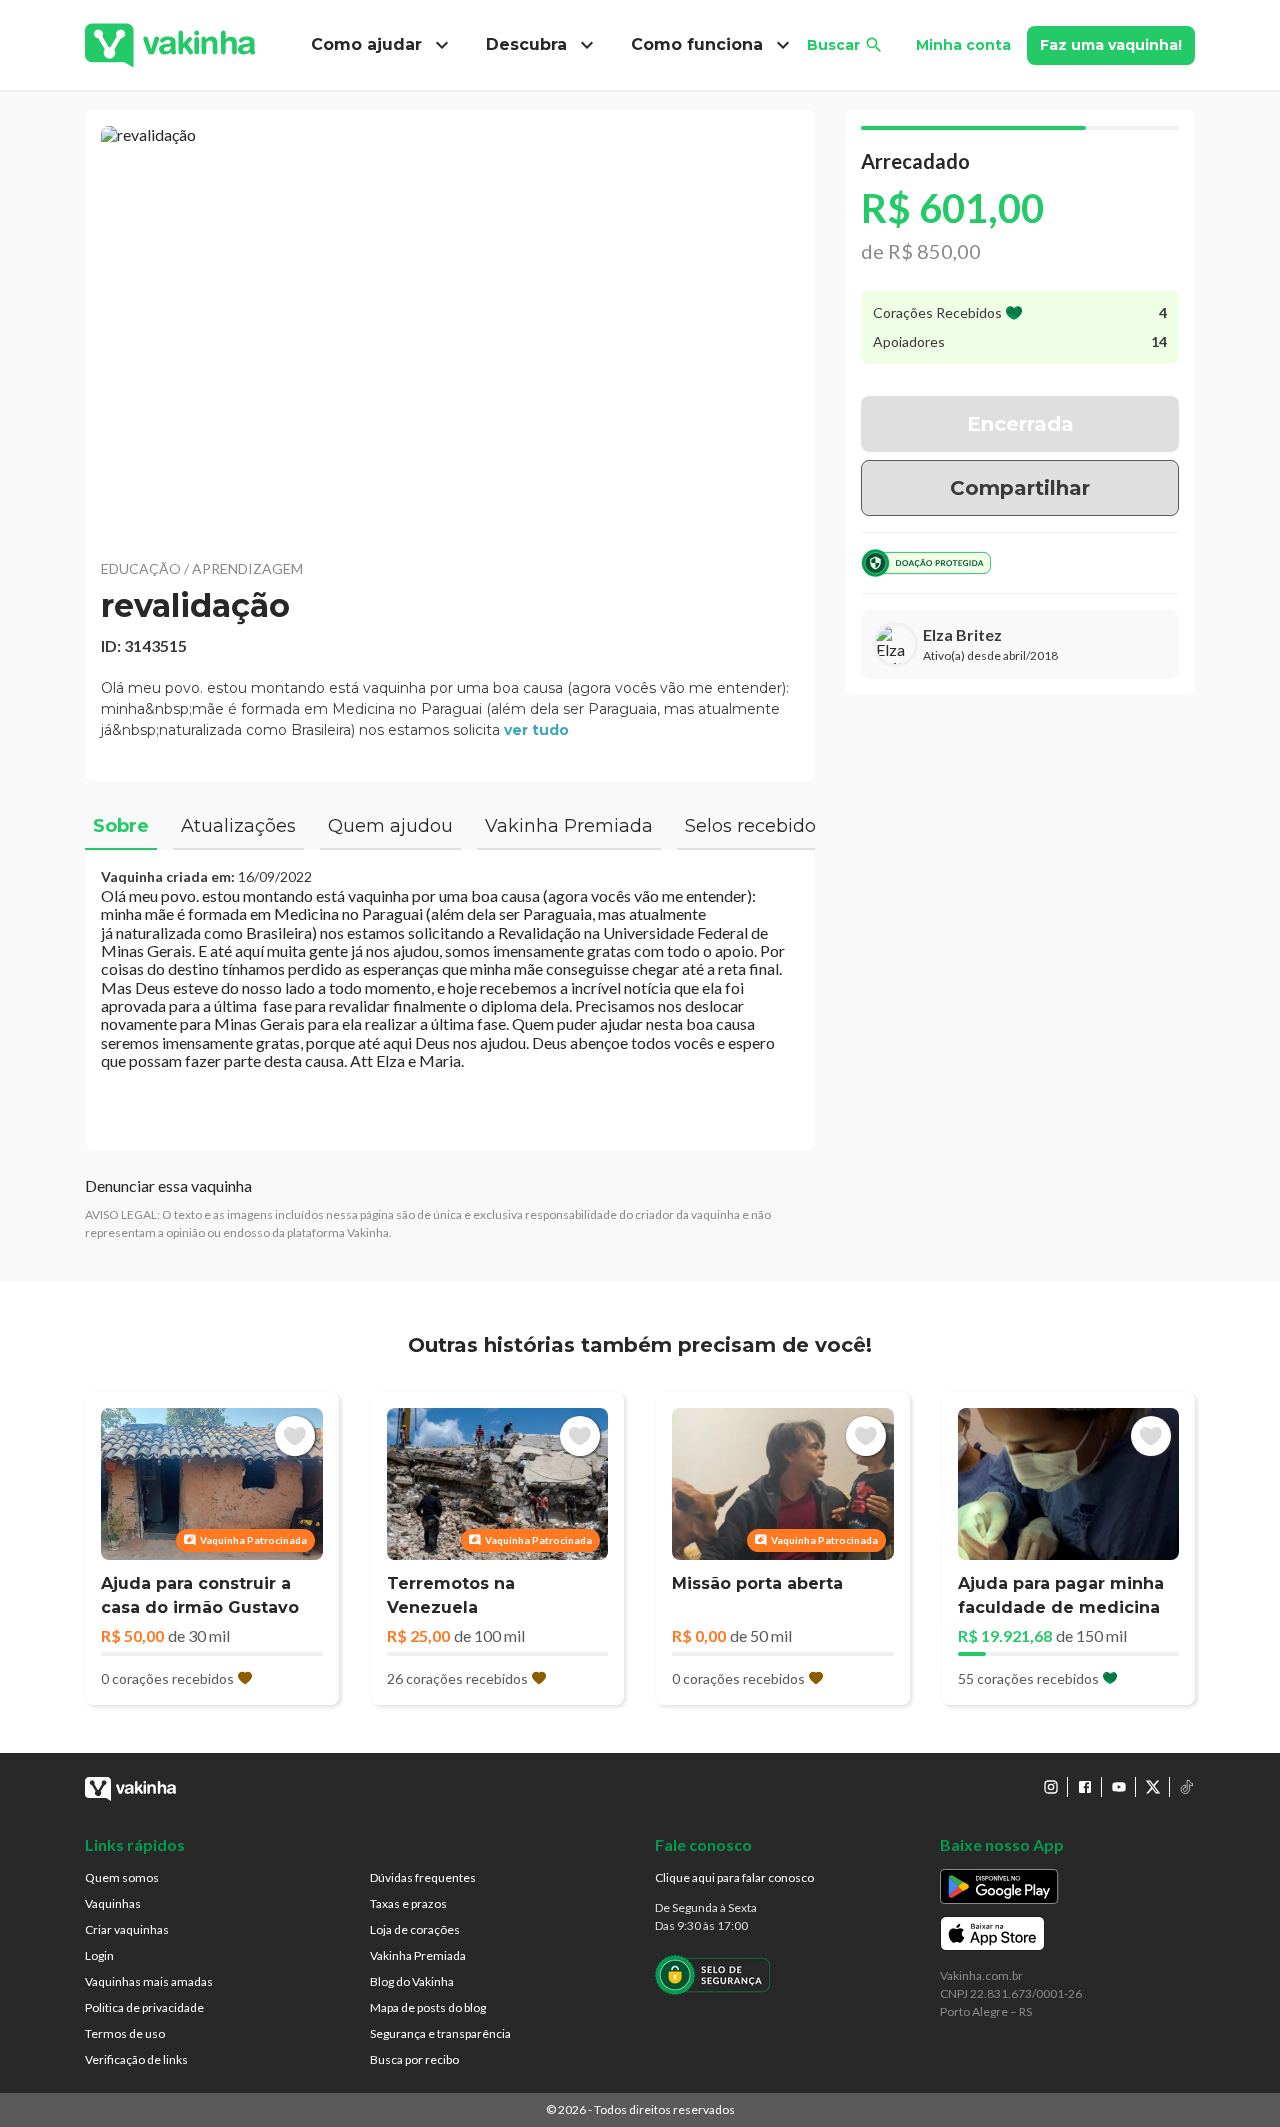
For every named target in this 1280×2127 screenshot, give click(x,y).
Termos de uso (125, 2033)
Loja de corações (415, 1929)
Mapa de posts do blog (428, 2007)
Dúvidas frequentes (423, 1877)
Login (99, 1955)
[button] (450, 330)
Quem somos (122, 1877)
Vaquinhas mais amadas (149, 1981)
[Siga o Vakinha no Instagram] (1051, 1787)
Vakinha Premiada (418, 1955)
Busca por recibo (414, 2059)
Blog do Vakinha (412, 1981)
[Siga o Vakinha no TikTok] (1187, 1787)
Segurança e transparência (440, 2033)
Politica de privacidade (144, 2007)
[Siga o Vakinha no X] (1153, 1787)
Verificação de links (136, 2059)
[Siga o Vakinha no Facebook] (1085, 1787)
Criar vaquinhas (127, 1929)
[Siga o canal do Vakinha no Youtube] (1119, 1787)
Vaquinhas (113, 1903)
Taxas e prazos (408, 1903)
